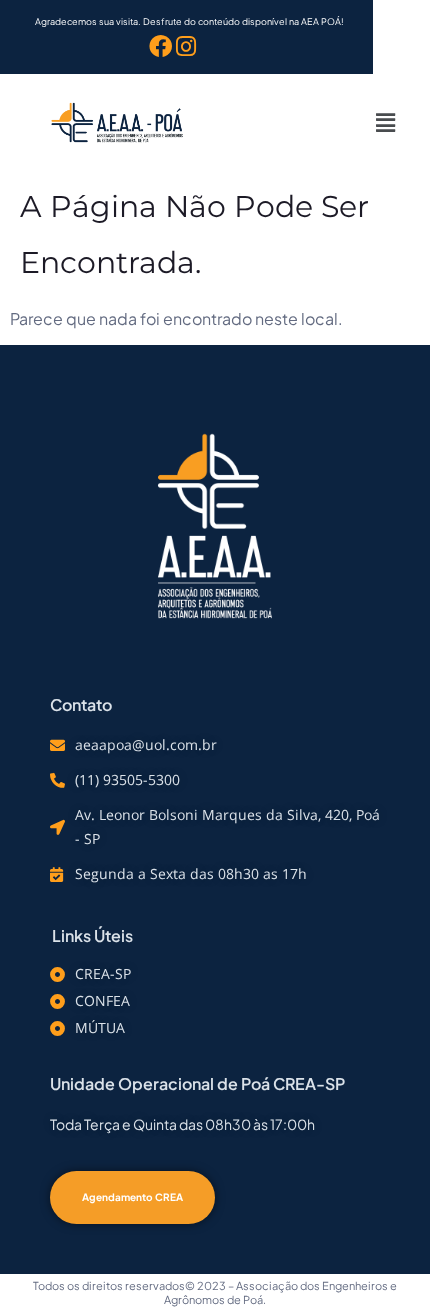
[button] (385, 122)
